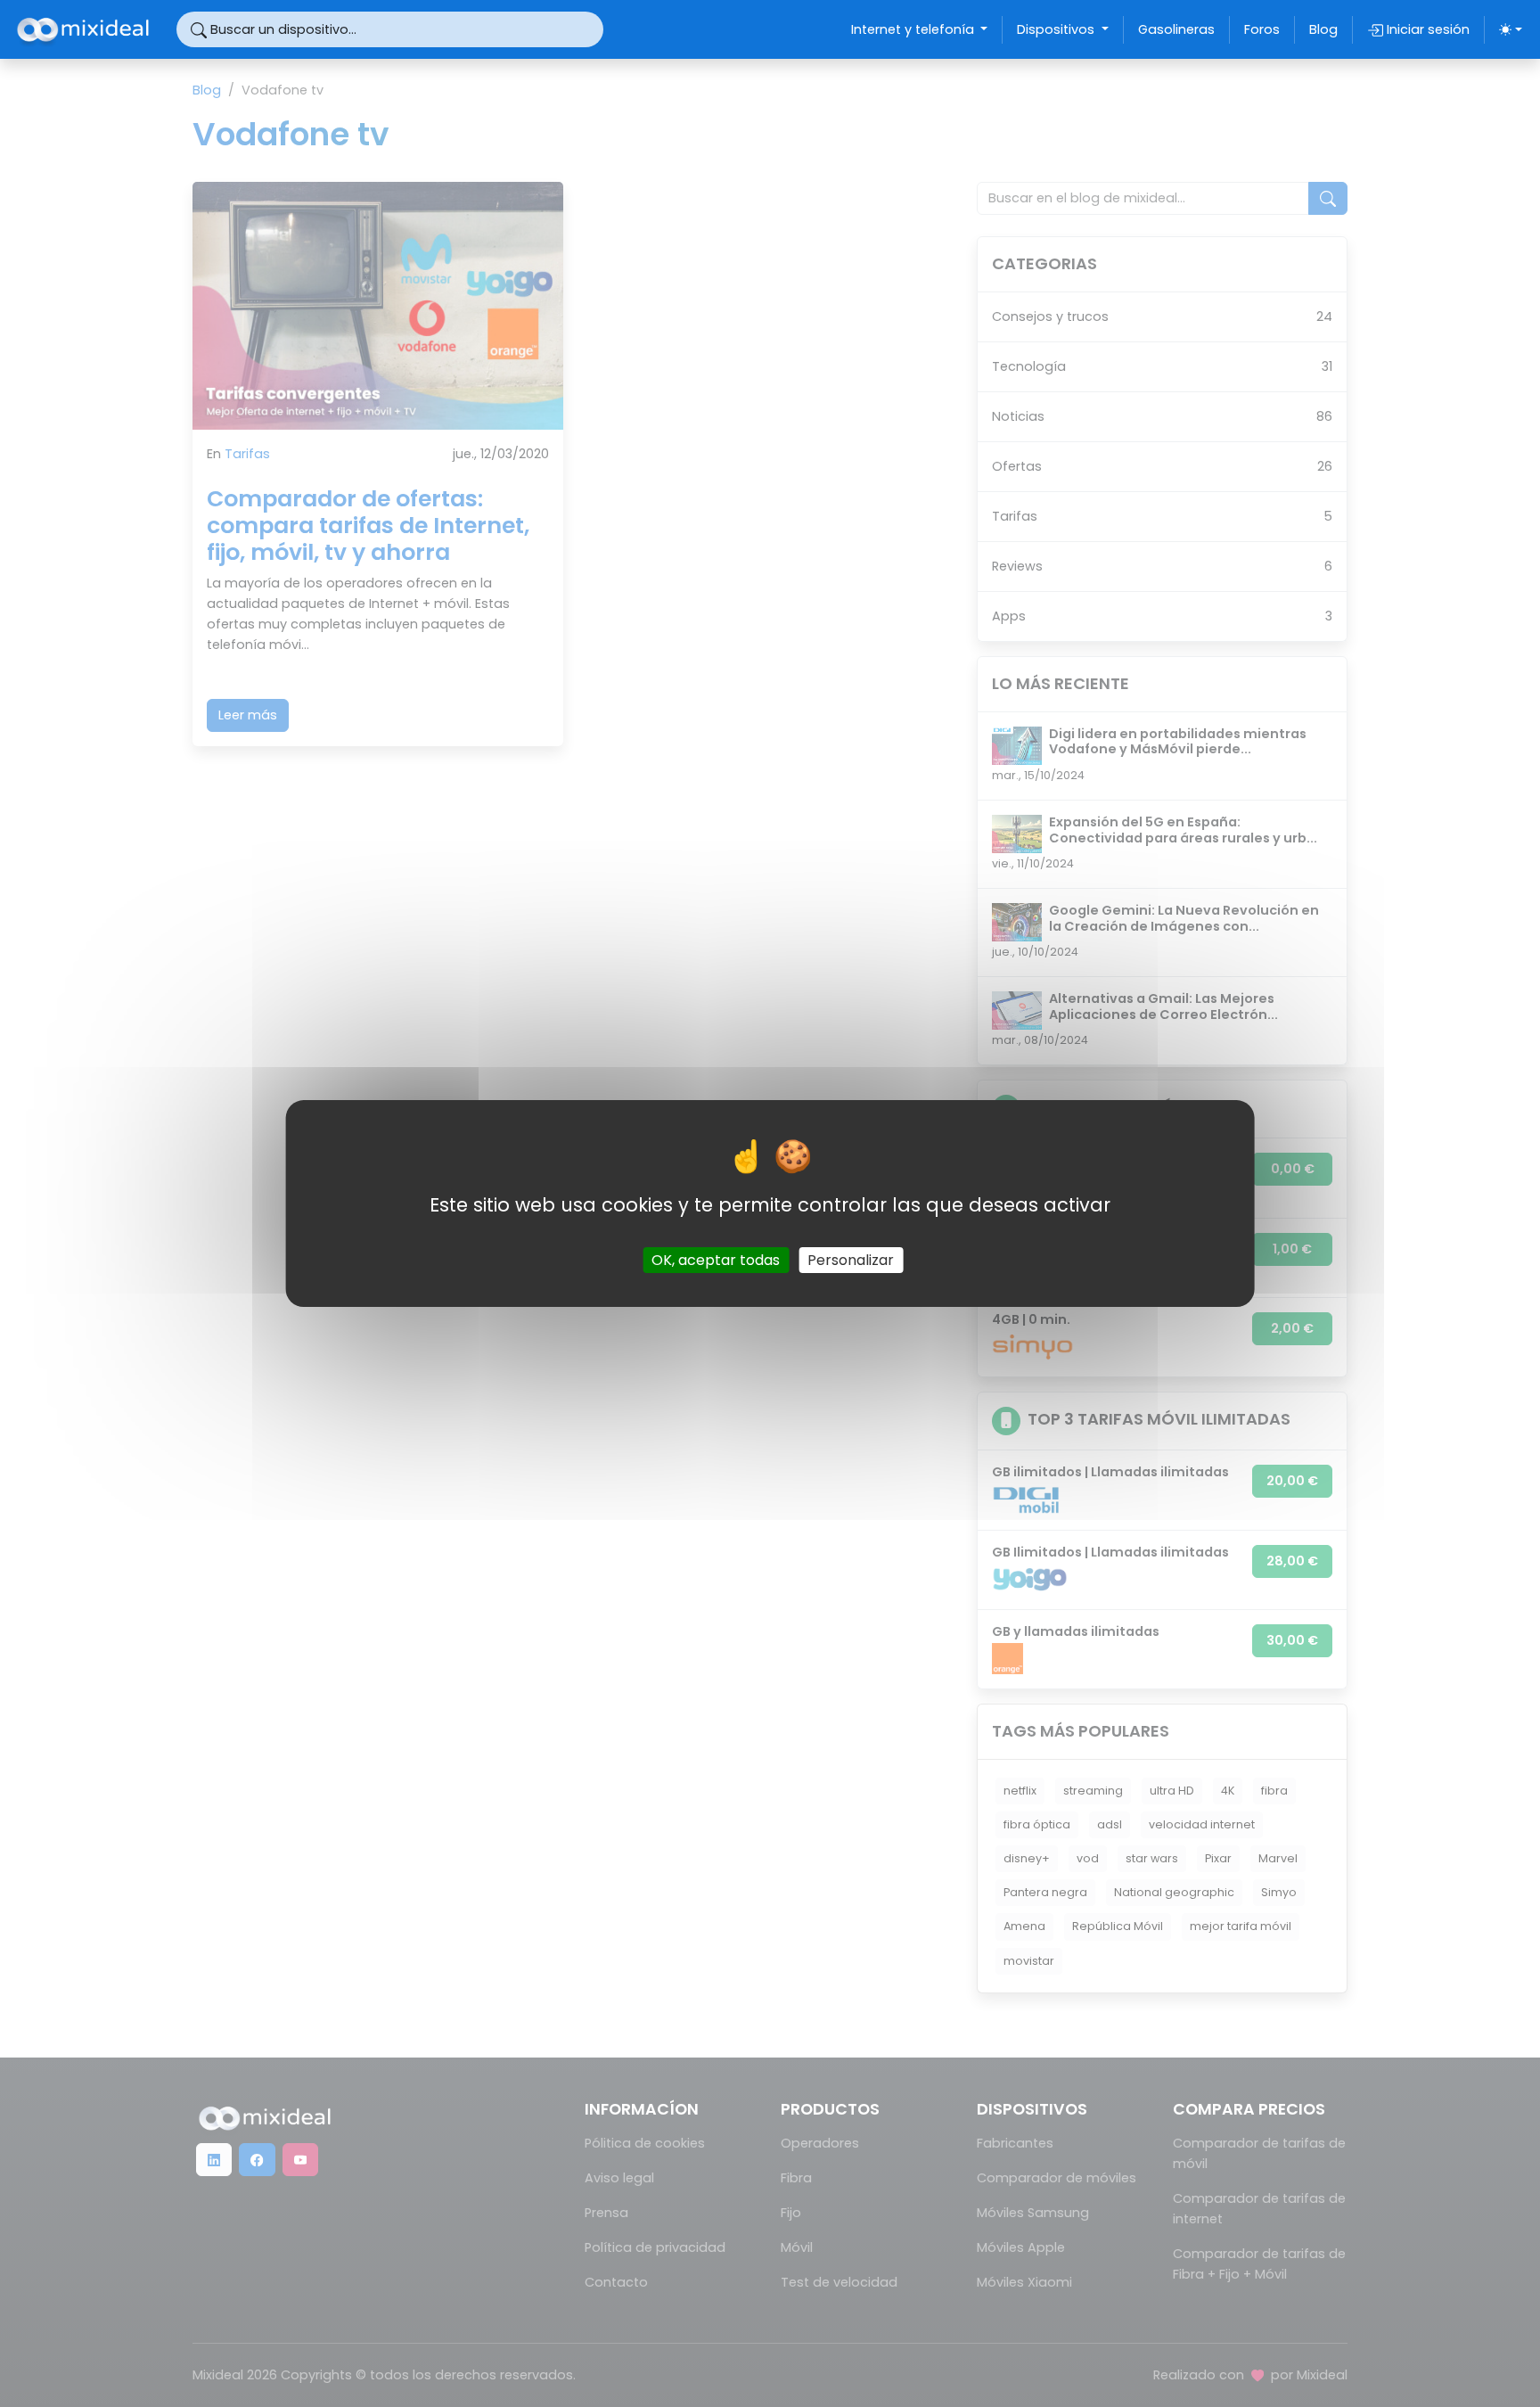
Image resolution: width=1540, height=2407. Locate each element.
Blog (1323, 29)
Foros (1262, 29)
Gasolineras (1176, 29)
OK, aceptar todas (716, 1260)
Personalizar (851, 1260)
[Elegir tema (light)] (1511, 29)
